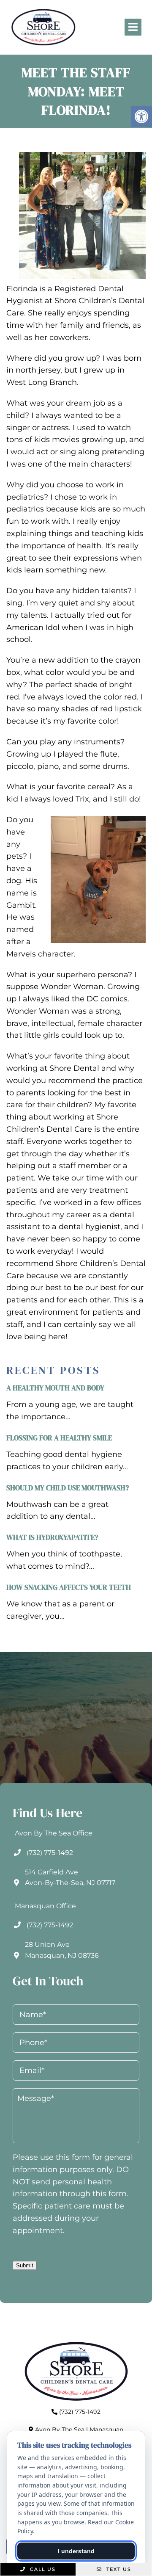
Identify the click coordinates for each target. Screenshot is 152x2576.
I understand (76, 2551)
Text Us (118, 2569)
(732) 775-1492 (50, 1853)
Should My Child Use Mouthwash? (68, 1488)
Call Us (42, 2569)
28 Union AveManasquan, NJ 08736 (62, 1950)
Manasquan (106, 2430)
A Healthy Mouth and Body (55, 1388)
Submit (25, 2265)
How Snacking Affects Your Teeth (69, 1587)
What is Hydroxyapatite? (52, 1537)
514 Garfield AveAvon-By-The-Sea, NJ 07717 (70, 1878)
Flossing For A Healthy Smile (59, 1438)
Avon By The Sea (60, 2430)
